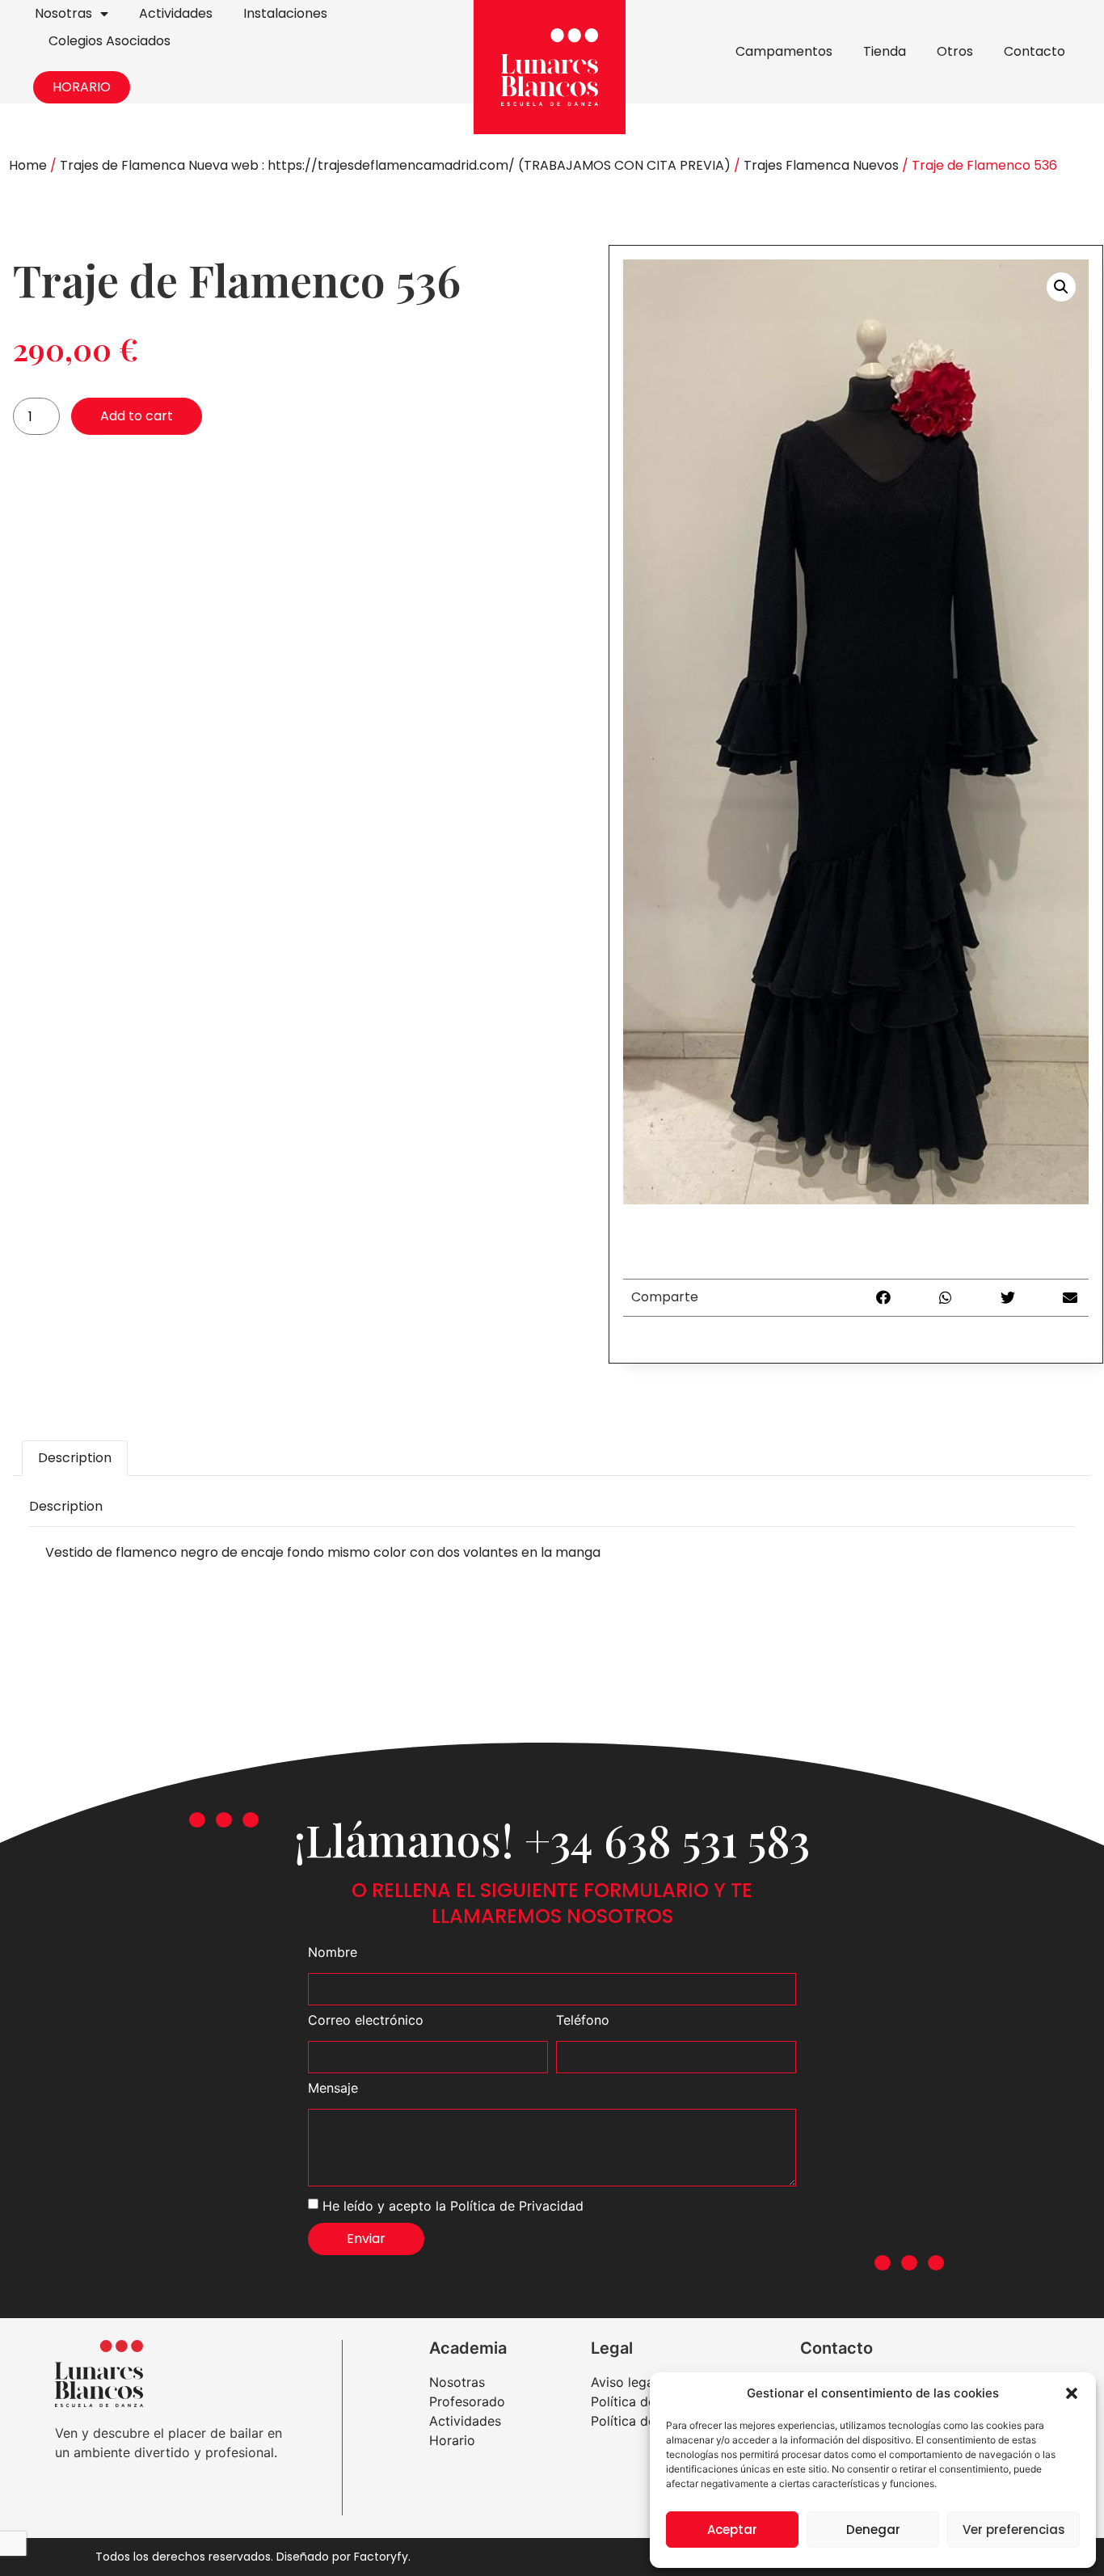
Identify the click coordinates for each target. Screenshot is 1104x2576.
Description (75, 1458)
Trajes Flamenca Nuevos (821, 165)
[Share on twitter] (1008, 1298)
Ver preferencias (1014, 2530)
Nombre (333, 1953)
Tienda (885, 51)
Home (28, 165)
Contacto (1034, 51)
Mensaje (333, 2089)
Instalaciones (285, 13)
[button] (1072, 2393)
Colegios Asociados (110, 41)
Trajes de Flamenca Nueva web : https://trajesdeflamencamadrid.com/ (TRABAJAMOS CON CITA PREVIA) (395, 165)
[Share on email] (1070, 1298)
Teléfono (583, 2021)
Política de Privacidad (517, 2205)
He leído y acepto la (453, 2205)
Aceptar (732, 2530)
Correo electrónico (366, 2021)
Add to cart (137, 416)
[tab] (75, 1458)
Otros (955, 51)
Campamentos (784, 51)
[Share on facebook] (884, 1298)
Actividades (176, 13)
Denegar (873, 2530)
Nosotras (63, 13)
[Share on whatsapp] (946, 1298)
